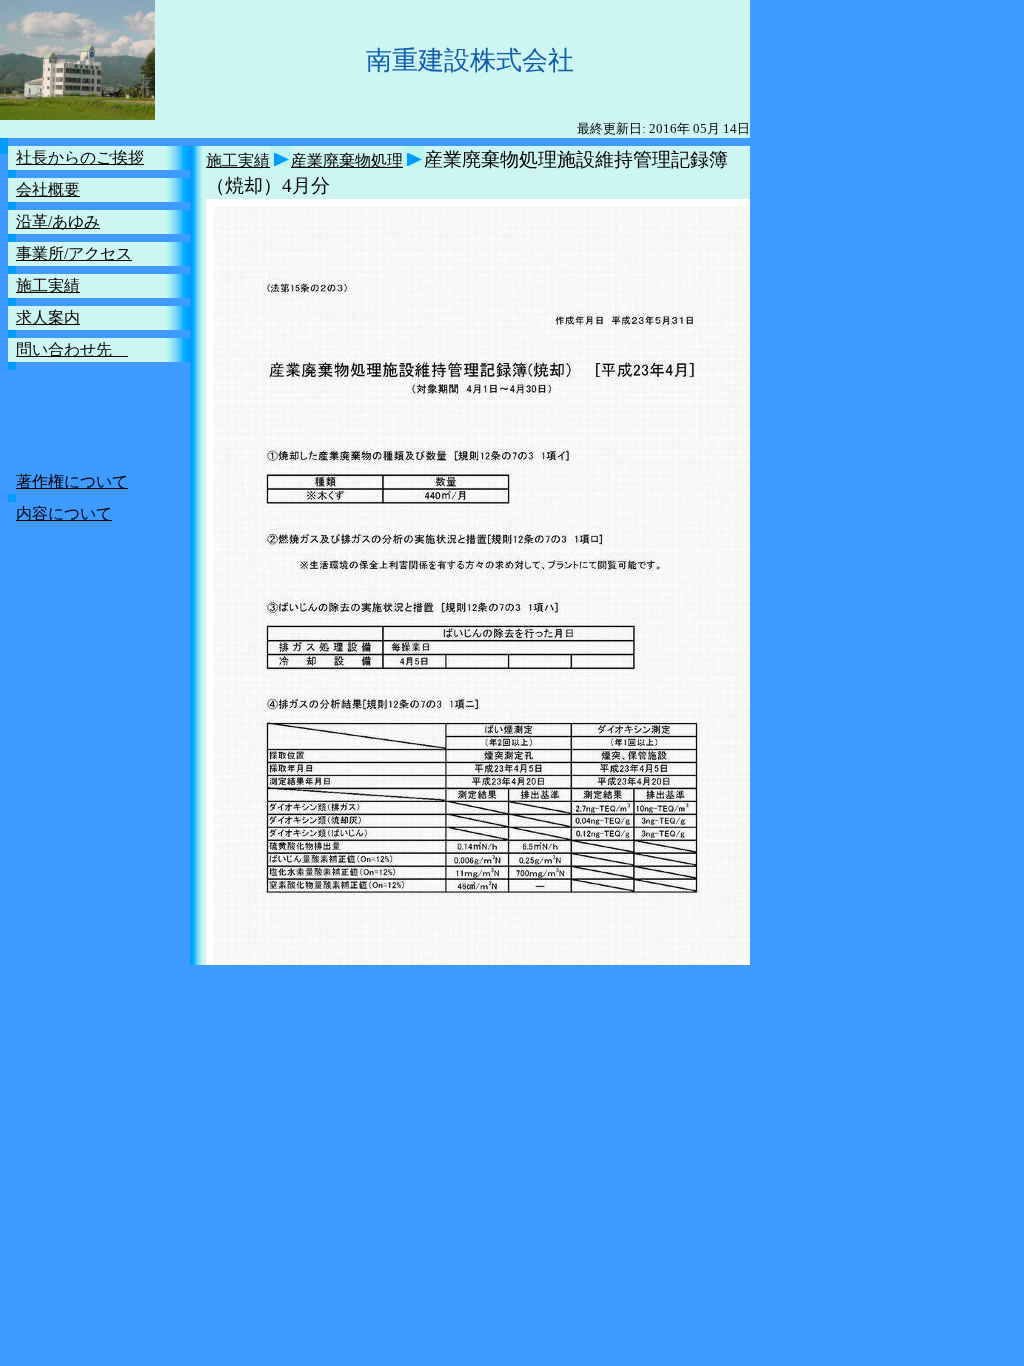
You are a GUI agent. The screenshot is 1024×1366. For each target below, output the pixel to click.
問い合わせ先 (72, 349)
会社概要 (48, 189)
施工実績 (48, 285)
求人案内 (48, 317)
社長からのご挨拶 (80, 157)
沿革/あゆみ (58, 221)
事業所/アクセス (74, 253)
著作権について (72, 481)
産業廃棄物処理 (347, 160)
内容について (64, 513)
